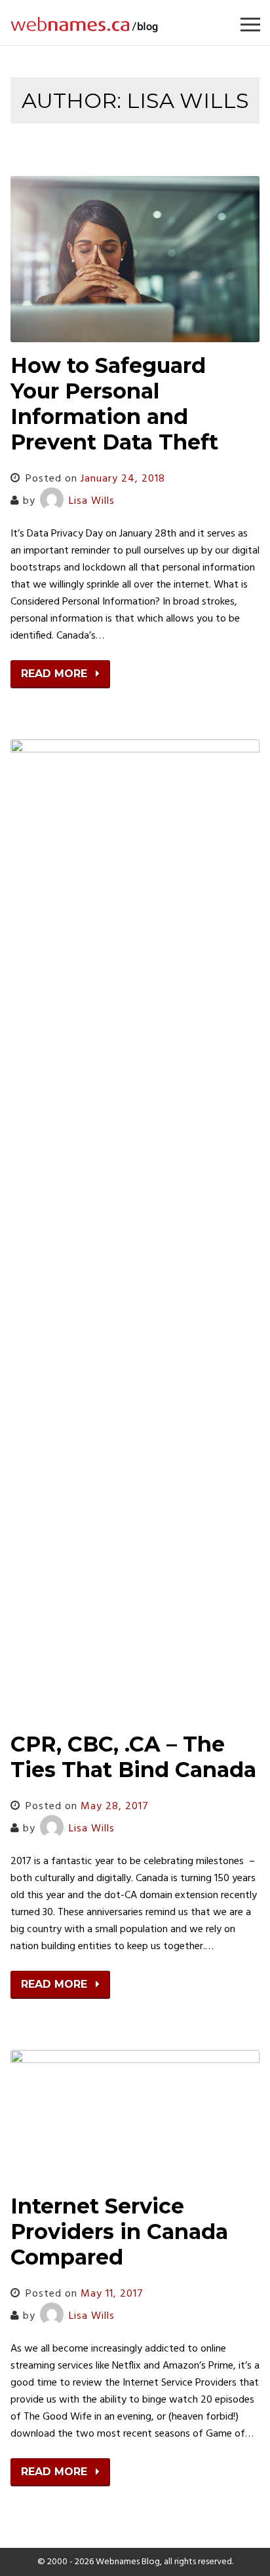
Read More (56, 674)
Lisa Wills (92, 501)
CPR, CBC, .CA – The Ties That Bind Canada (133, 1757)
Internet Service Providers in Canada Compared (119, 2232)
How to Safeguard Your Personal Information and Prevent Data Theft (114, 404)
